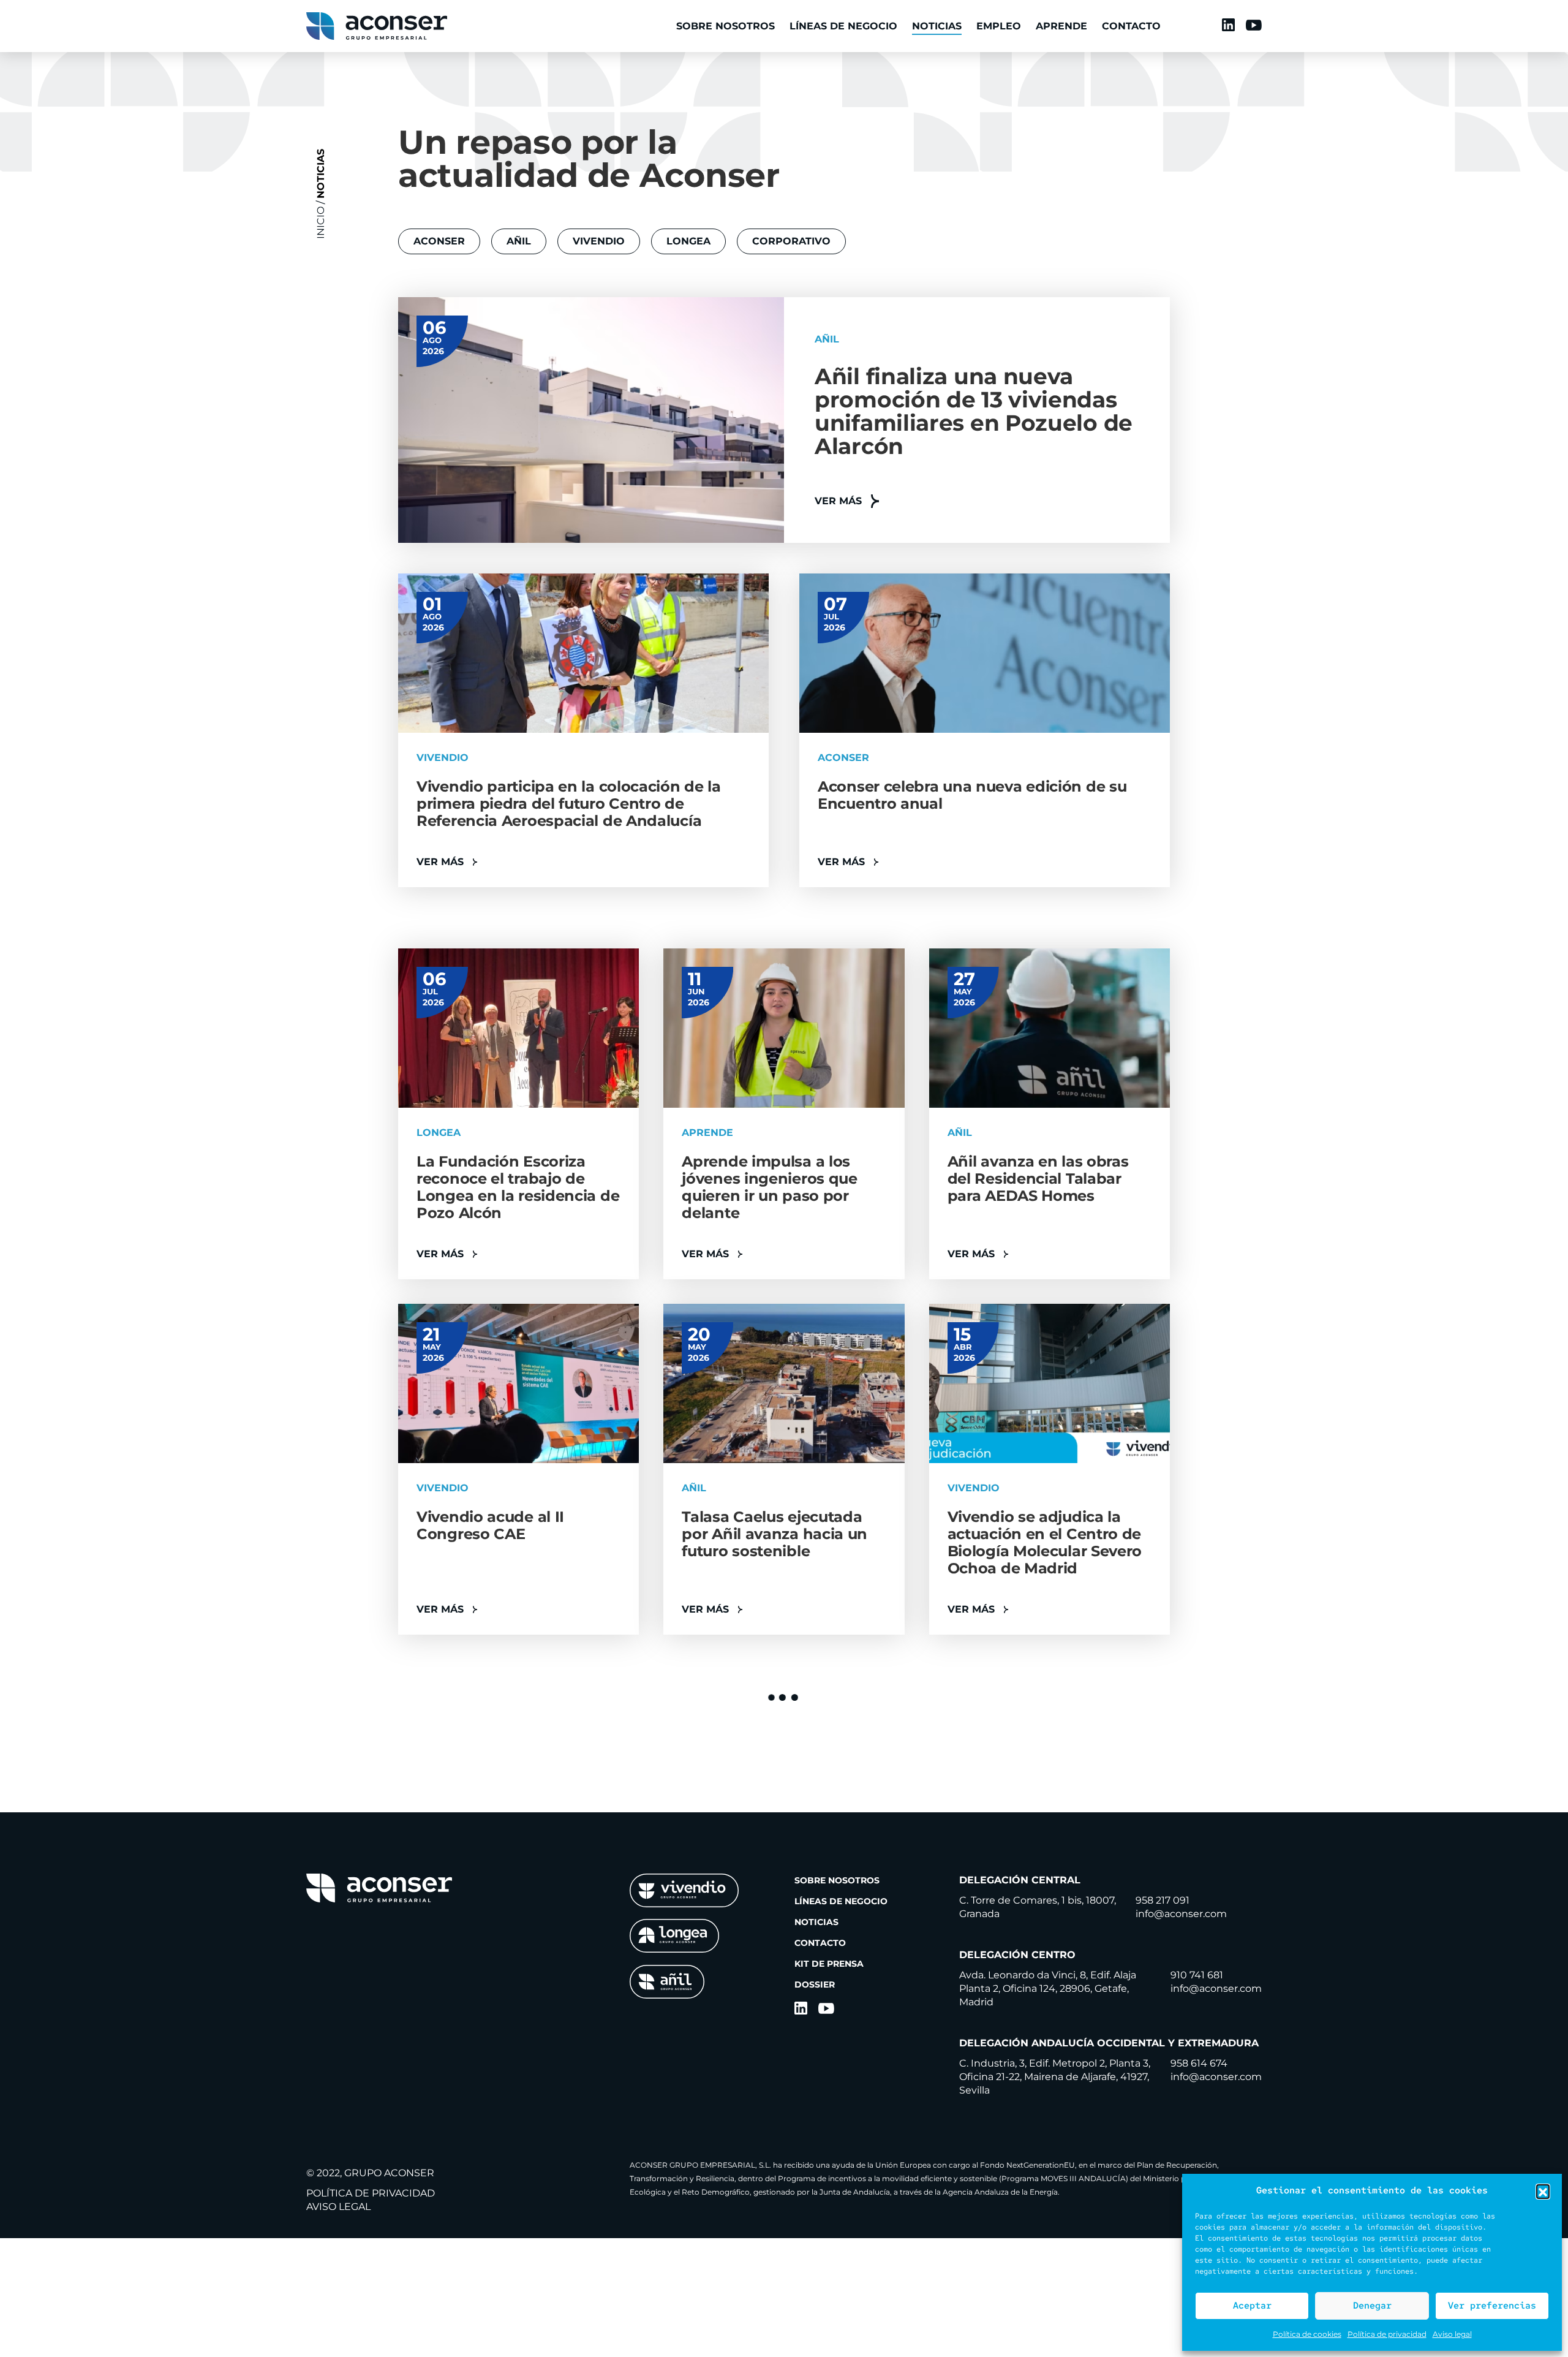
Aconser (439, 241)
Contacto (1131, 26)
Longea (688, 241)
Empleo (999, 26)
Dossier (815, 1984)
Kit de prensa (829, 1964)
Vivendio (599, 241)
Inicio (321, 223)
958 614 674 (1199, 2063)
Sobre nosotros (726, 26)
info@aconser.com (1181, 1914)
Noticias (937, 26)
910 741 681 (1197, 1975)
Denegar (1372, 2306)
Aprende (1061, 26)
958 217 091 (1163, 1900)
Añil (519, 241)
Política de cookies (1307, 2334)
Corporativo (791, 241)
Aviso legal (1452, 2334)
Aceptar (1252, 2306)
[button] (1543, 2191)
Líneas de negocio (843, 26)
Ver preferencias (1492, 2306)
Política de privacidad (1387, 2334)
